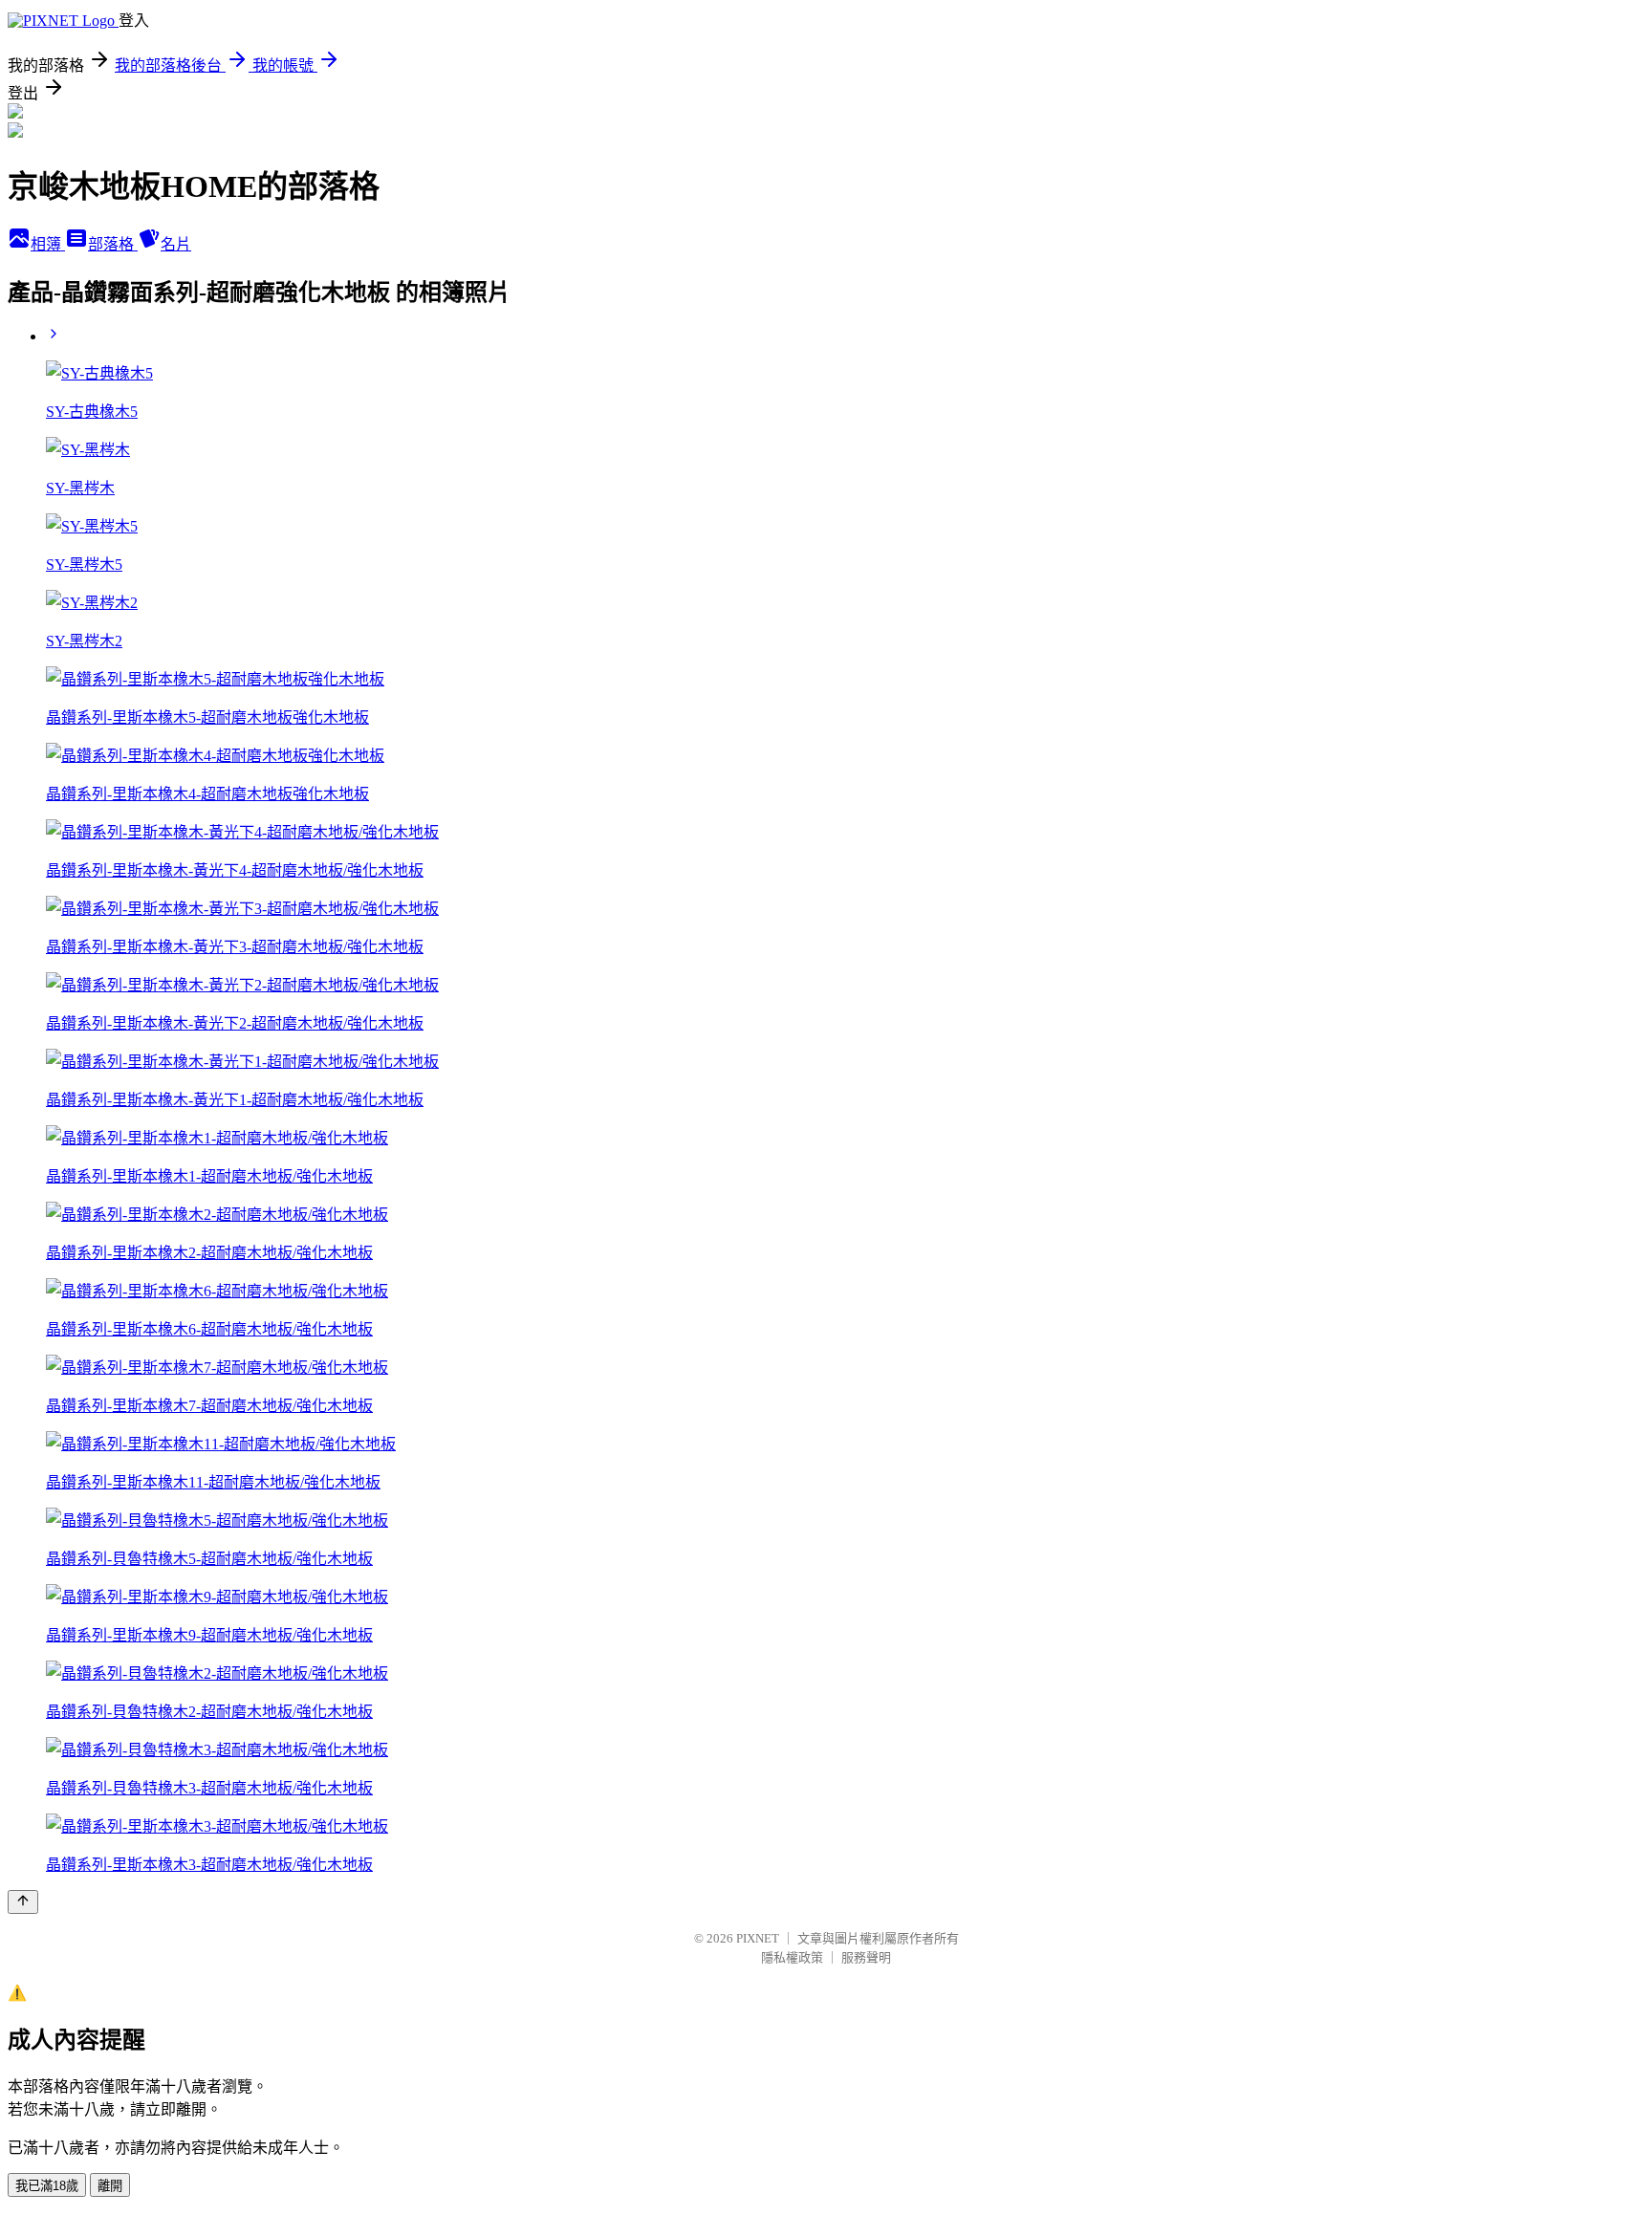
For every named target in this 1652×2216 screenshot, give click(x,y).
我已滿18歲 (47, 2186)
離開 (110, 2186)
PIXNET (758, 1938)
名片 (176, 244)
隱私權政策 (792, 1957)
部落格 (113, 244)
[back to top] (23, 1902)
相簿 (48, 244)
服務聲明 (866, 1957)
